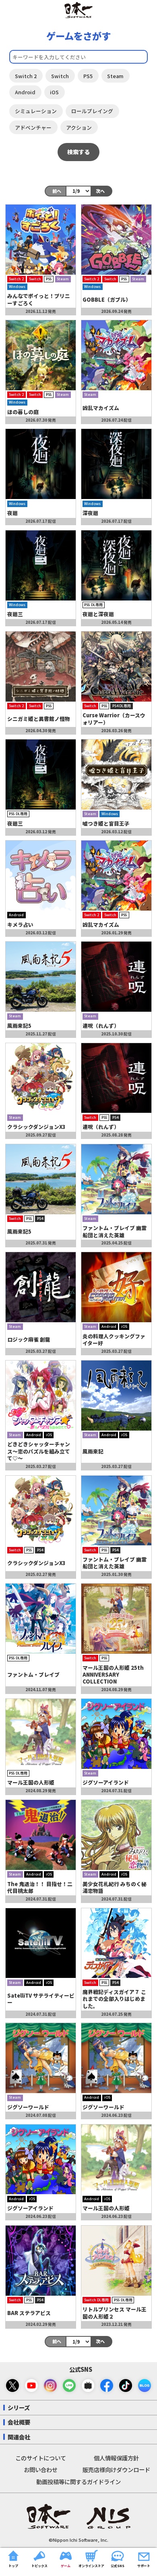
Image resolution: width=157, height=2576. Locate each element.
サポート (144, 2566)
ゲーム (66, 2566)
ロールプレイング (92, 111)
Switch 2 (26, 76)
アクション (79, 127)
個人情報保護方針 (116, 2458)
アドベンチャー (33, 127)
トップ (13, 2566)
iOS (54, 92)
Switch (60, 76)
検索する (78, 152)
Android (25, 92)
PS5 (88, 76)
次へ (100, 191)
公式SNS (118, 2566)
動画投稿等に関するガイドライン (78, 2482)
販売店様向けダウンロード (116, 2469)
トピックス (39, 2566)
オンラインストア (91, 2566)
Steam (115, 76)
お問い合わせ (41, 2469)
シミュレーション (36, 111)
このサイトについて (41, 2458)
